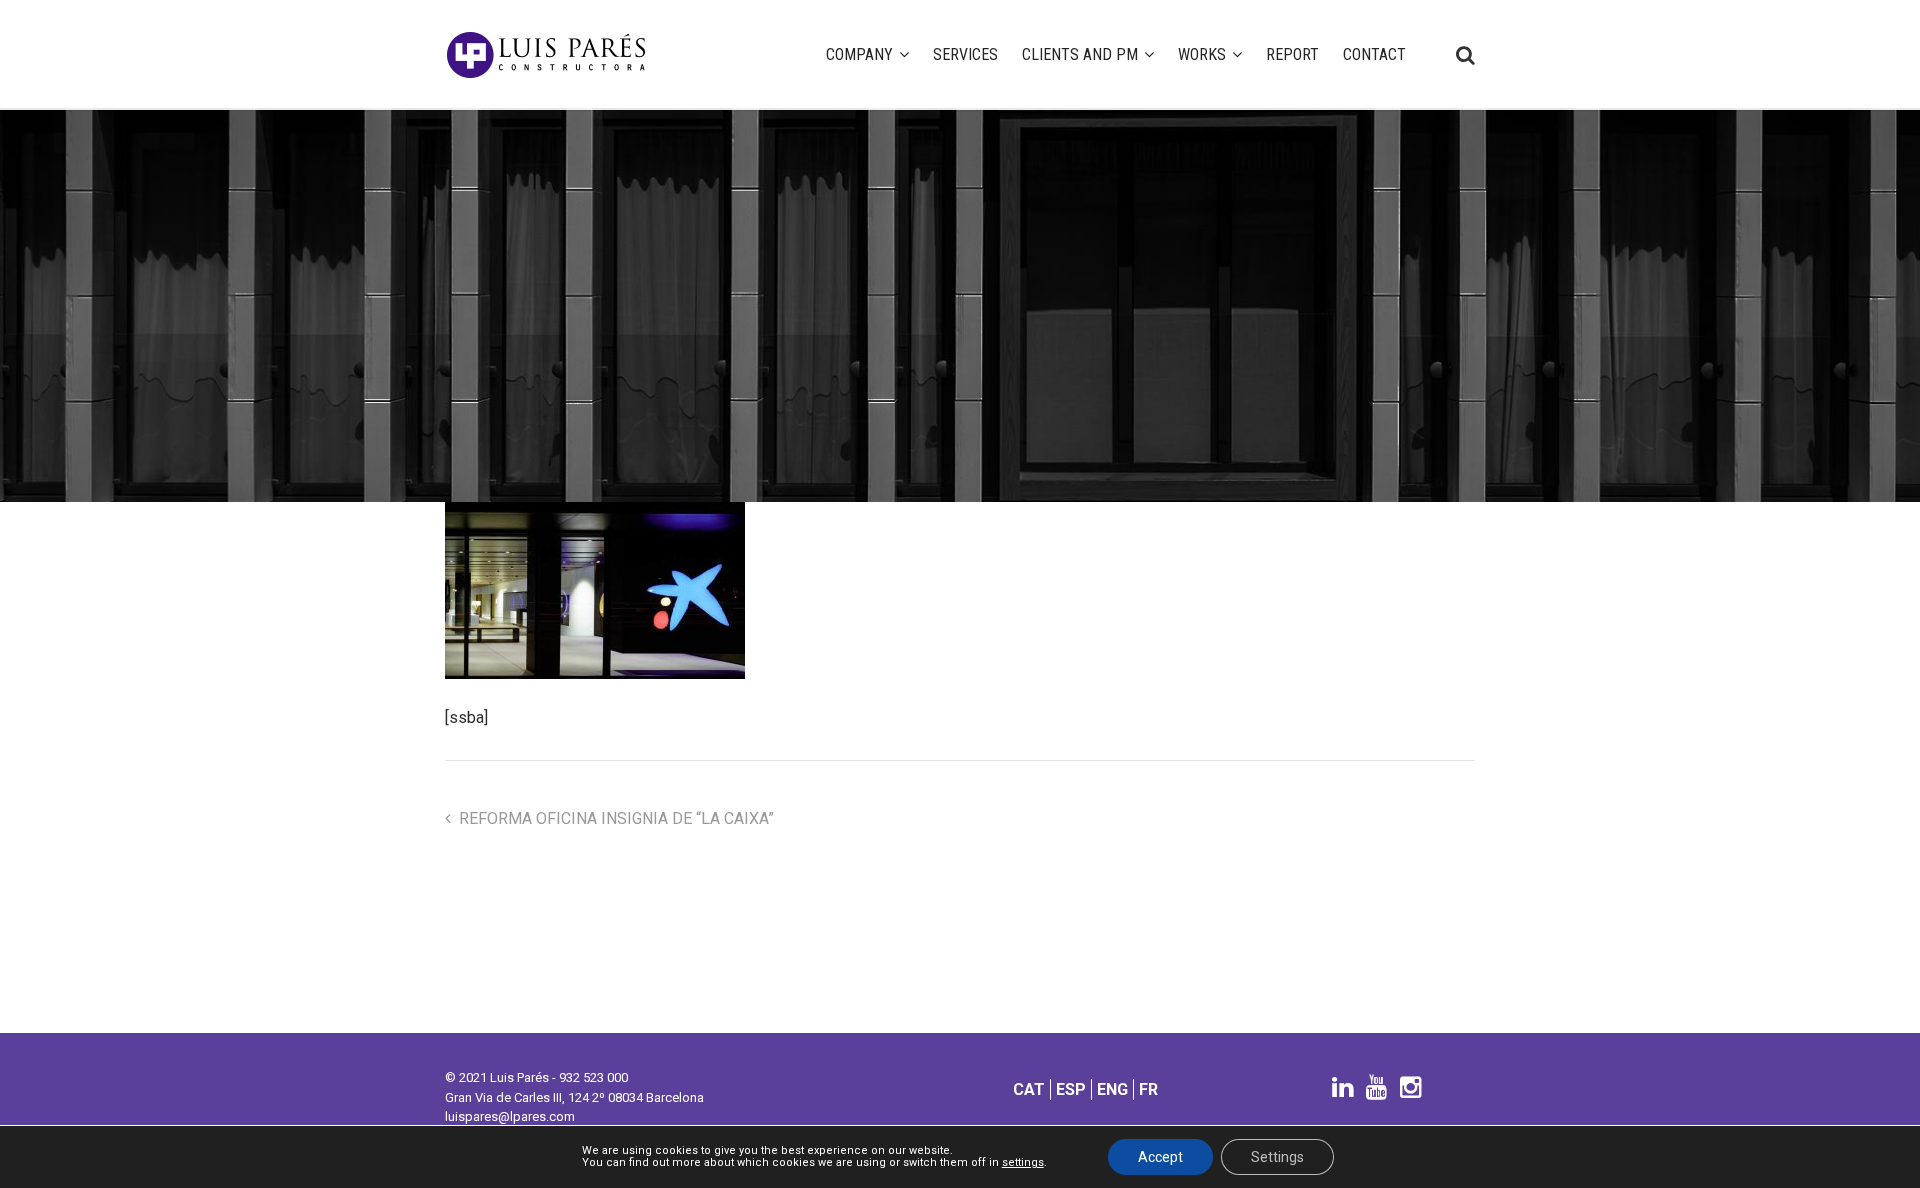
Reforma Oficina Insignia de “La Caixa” (616, 818)
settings (1023, 1163)
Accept (1160, 1157)
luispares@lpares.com (510, 1116)
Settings (1277, 1157)
